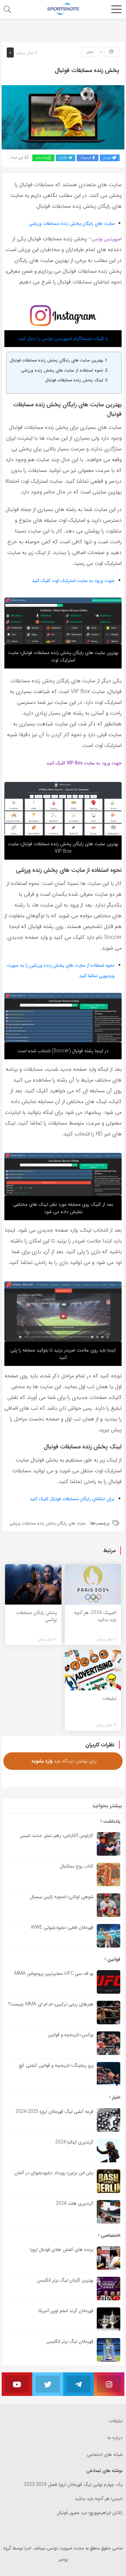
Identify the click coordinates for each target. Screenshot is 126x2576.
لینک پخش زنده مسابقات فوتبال (74, 380)
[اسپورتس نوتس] (63, 9)
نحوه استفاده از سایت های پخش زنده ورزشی (62, 371)
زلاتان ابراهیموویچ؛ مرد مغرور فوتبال (90, 2513)
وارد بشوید (42, 1761)
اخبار (115, 2097)
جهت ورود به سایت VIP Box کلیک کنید (84, 763)
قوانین (113, 1959)
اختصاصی (110, 2235)
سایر (90, 52)
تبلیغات (116, 2421)
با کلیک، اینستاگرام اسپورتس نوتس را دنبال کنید (63, 339)
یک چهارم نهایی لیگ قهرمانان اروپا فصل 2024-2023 (73, 2485)
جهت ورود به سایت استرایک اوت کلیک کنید (73, 581)
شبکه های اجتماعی (105, 2454)
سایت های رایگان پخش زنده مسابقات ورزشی (72, 224)
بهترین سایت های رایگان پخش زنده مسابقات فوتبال (56, 360)
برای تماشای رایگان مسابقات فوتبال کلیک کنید (72, 1499)
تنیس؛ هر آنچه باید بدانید (99, 2499)
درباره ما (115, 2438)
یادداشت (111, 1821)
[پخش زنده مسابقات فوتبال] (63, 117)
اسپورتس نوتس (107, 239)
